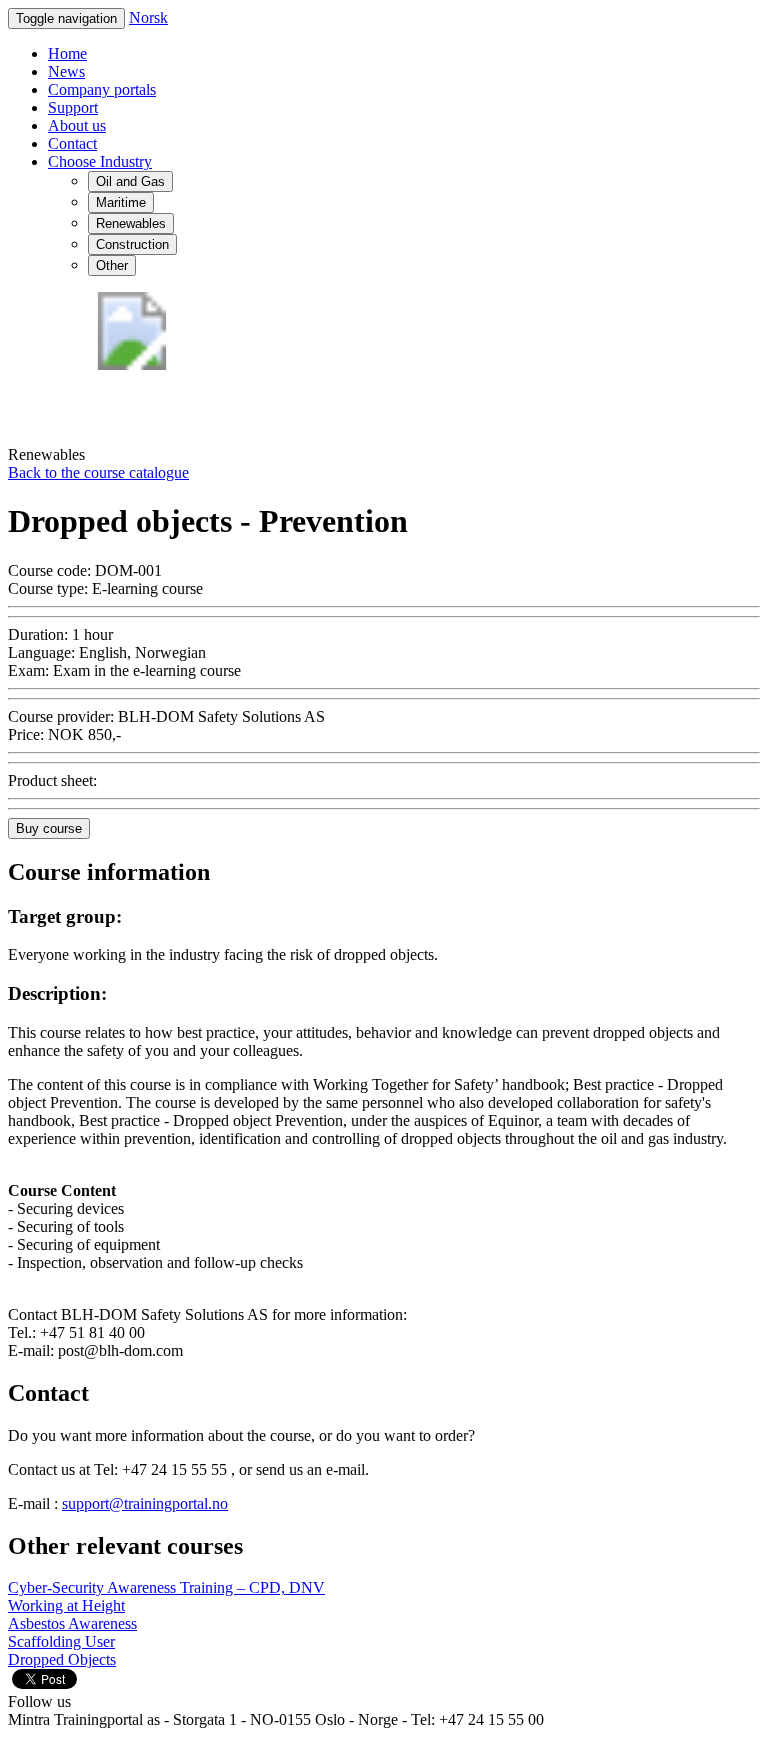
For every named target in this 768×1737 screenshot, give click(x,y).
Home (67, 53)
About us (77, 125)
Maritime (121, 202)
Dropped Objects (62, 1659)
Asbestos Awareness (72, 1623)
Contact (72, 143)
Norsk (148, 17)
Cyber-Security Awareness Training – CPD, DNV (166, 1587)
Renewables (131, 223)
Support (73, 107)
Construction (132, 244)
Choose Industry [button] (100, 161)
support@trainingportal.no (145, 1503)
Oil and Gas (130, 181)
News (66, 71)
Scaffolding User (61, 1641)
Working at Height (66, 1605)
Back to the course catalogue (98, 472)
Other (112, 265)
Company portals (102, 89)
